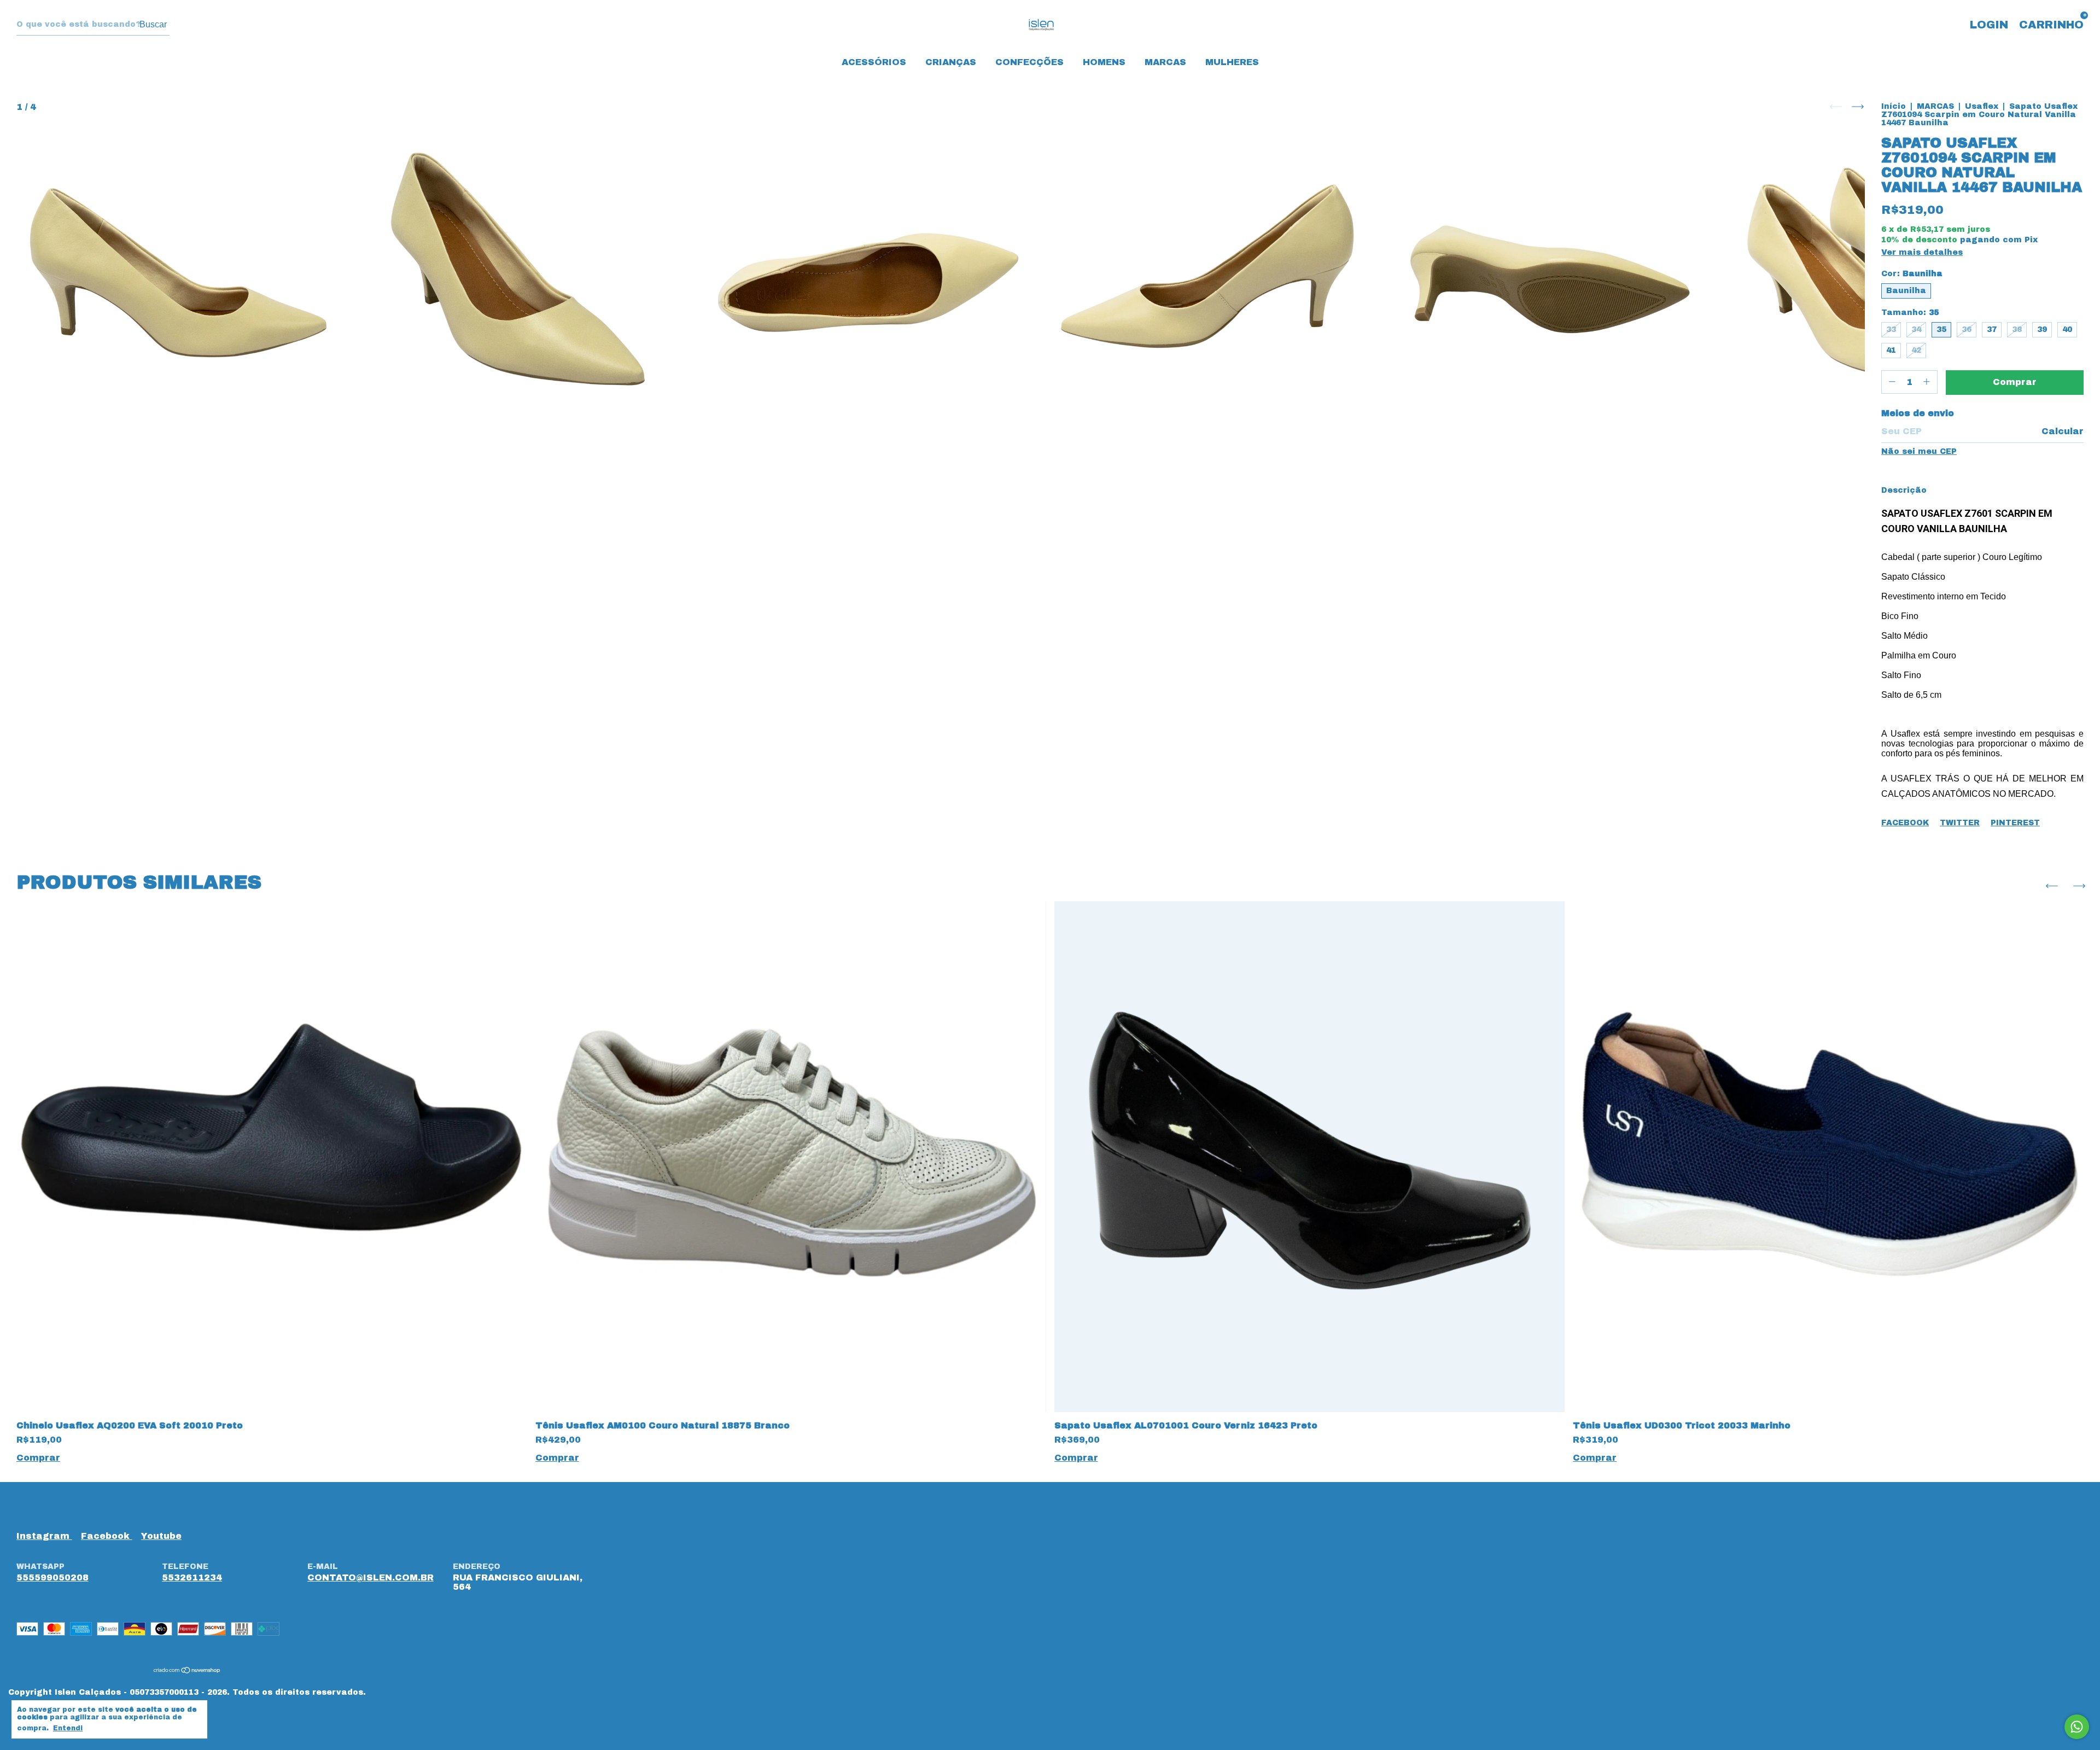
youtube (161, 1536)
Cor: (1912, 274)
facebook (107, 1536)
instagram (44, 1536)
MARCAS (1165, 62)
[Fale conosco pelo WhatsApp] (2077, 1727)
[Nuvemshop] (187, 1671)
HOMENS (1104, 62)
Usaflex (1982, 106)
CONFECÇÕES (1029, 62)
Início (1894, 106)
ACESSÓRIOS (874, 62)
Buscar (153, 24)
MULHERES (1232, 62)
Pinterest (2015, 823)
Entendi (68, 1728)
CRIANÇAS (951, 62)
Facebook (1905, 823)
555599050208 (52, 1577)
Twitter (1960, 823)
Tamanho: (1910, 313)
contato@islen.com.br (371, 1577)
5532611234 (192, 1577)
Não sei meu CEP (1919, 451)
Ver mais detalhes (1922, 252)
